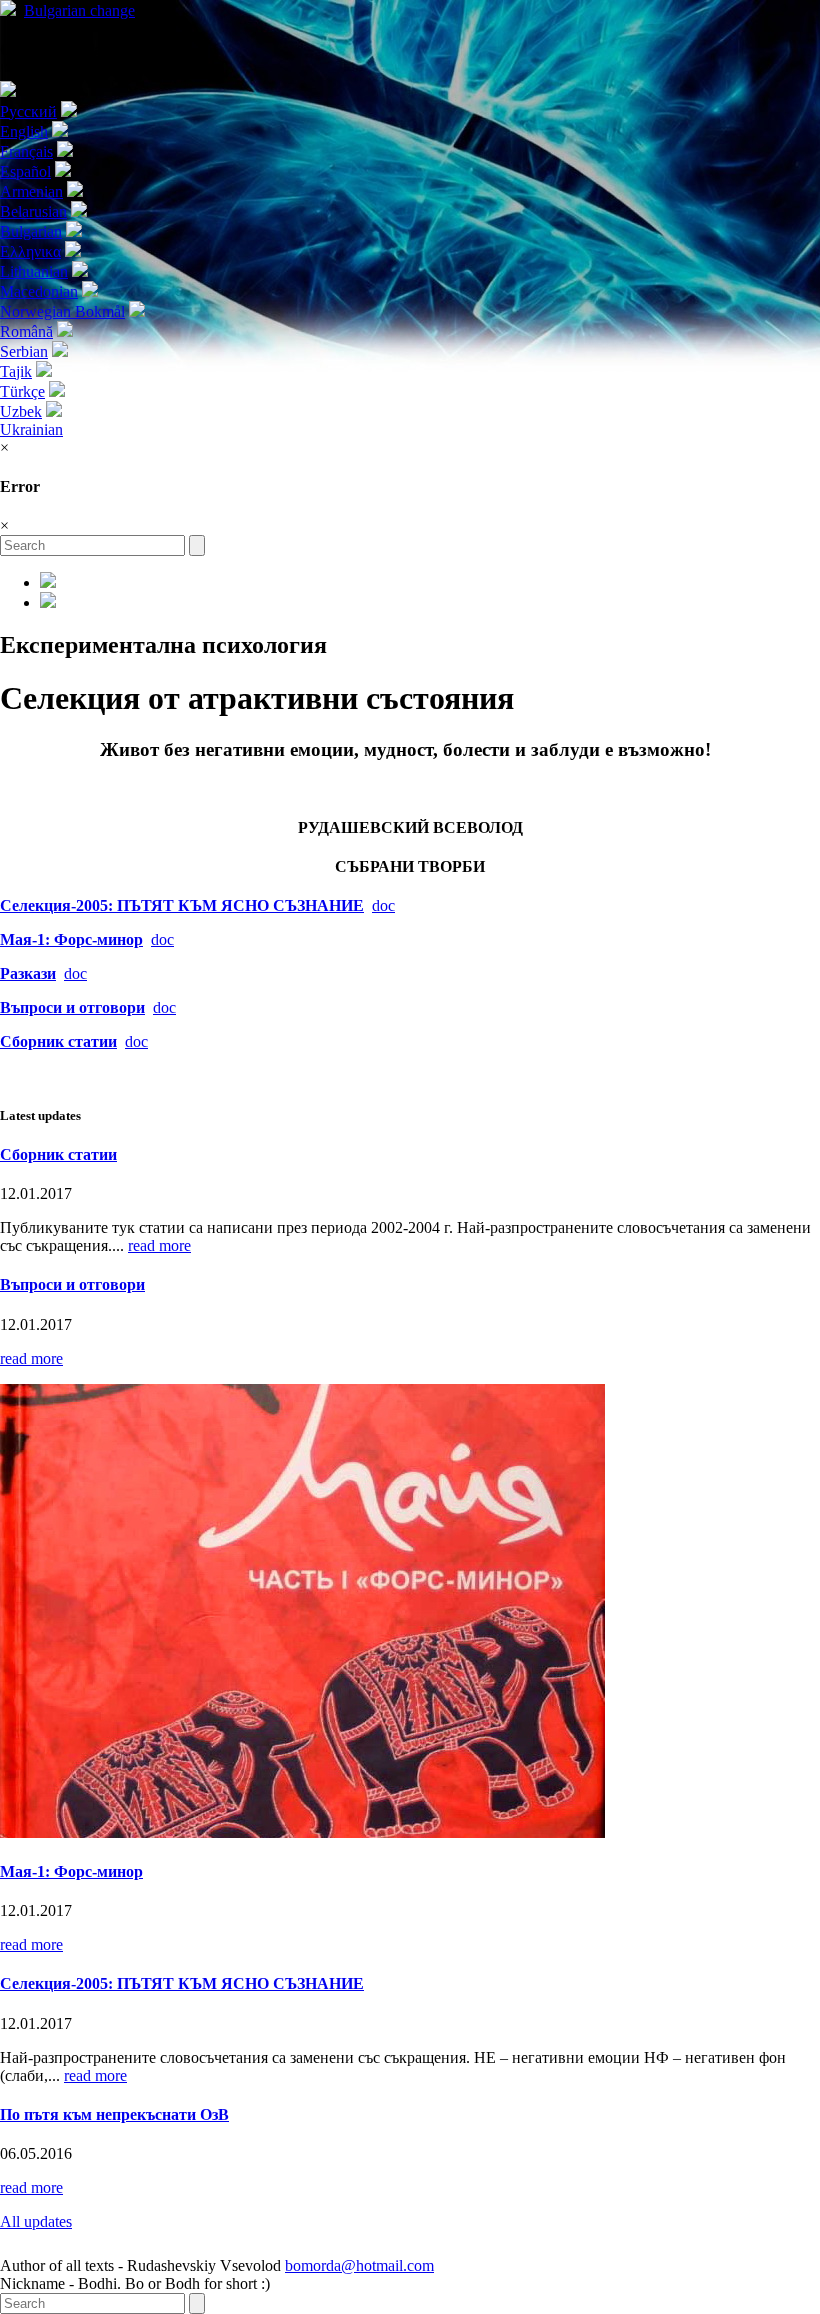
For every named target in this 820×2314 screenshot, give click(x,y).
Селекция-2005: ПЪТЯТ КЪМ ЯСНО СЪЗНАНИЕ (182, 905)
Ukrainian (31, 429)
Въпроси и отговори (72, 1284)
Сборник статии (58, 1154)
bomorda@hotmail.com (359, 2265)
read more (159, 1245)
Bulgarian (79, 10)
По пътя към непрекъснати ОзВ (114, 2114)
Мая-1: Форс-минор (71, 939)
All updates (36, 2221)
